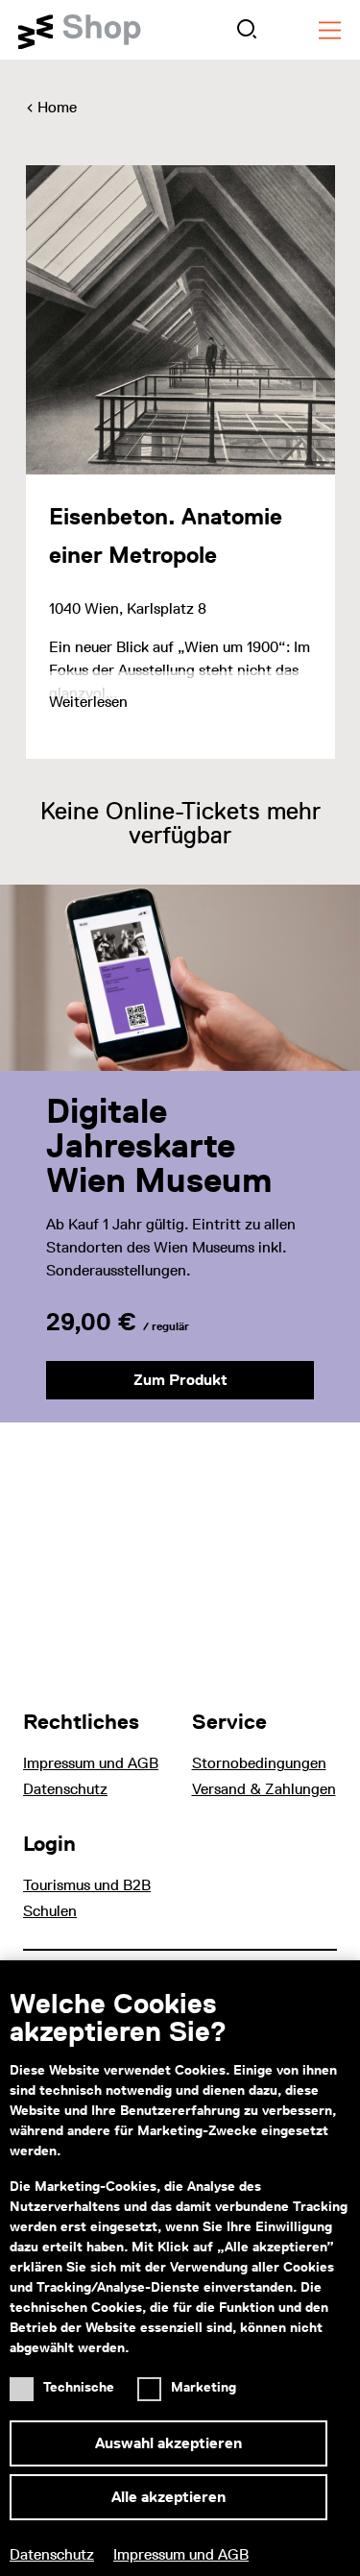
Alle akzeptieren (168, 2497)
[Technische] (26, 2382)
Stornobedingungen (259, 1763)
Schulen (50, 1911)
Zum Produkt (180, 1380)
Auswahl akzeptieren (168, 2443)
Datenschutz (52, 2554)
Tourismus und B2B (87, 1885)
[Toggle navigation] (330, 30)
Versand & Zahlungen (264, 1789)
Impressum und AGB (181, 2554)
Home (57, 107)
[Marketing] (154, 2382)
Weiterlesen (88, 702)
